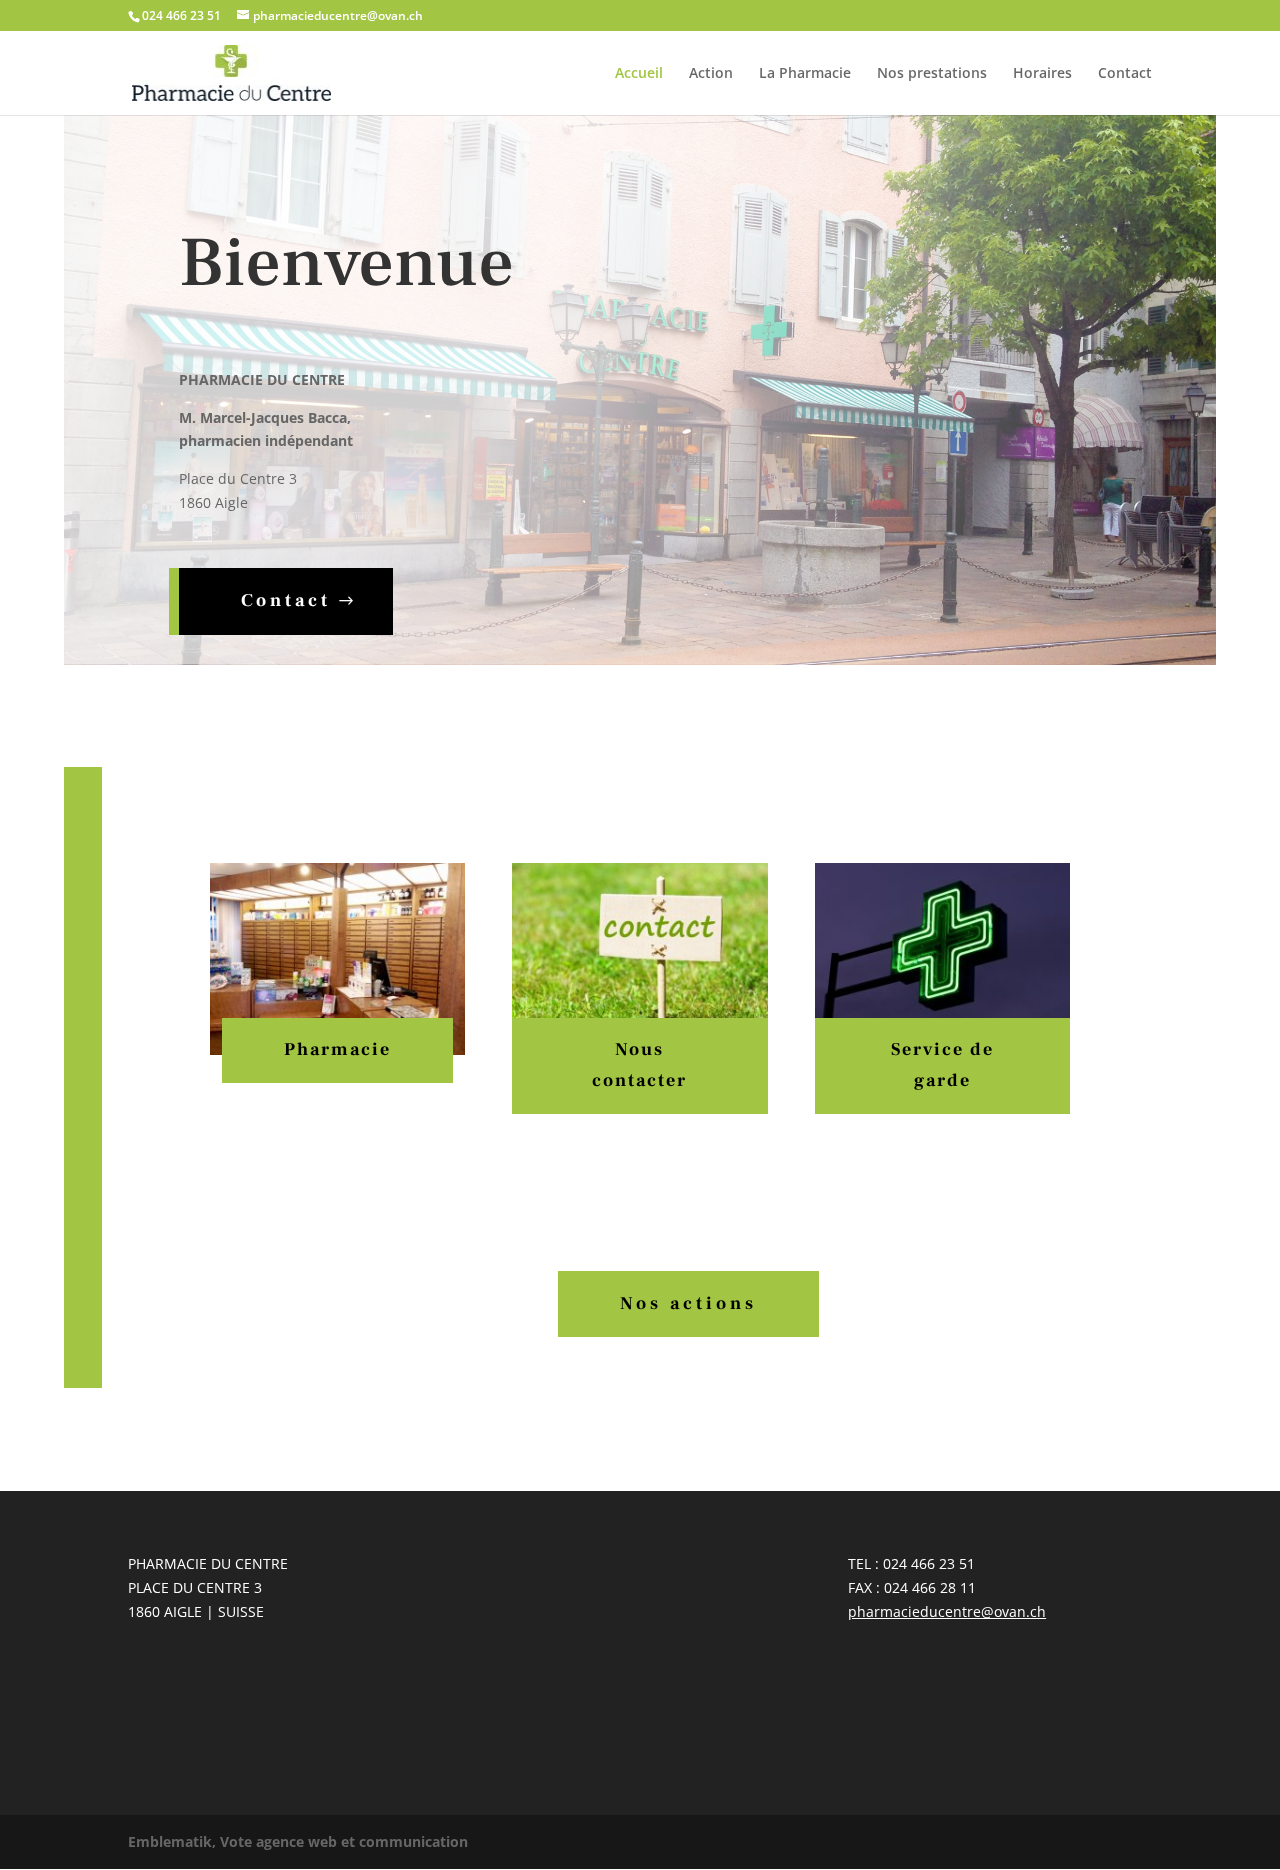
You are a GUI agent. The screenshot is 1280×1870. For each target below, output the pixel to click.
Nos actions (688, 1303)
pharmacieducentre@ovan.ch (947, 1611)
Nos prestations (932, 74)
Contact (1125, 74)
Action (711, 74)
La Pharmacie (805, 74)
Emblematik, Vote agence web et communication (298, 1841)
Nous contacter (639, 1065)
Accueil (639, 74)
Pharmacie (337, 1049)
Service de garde (942, 1065)
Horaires (1042, 74)
